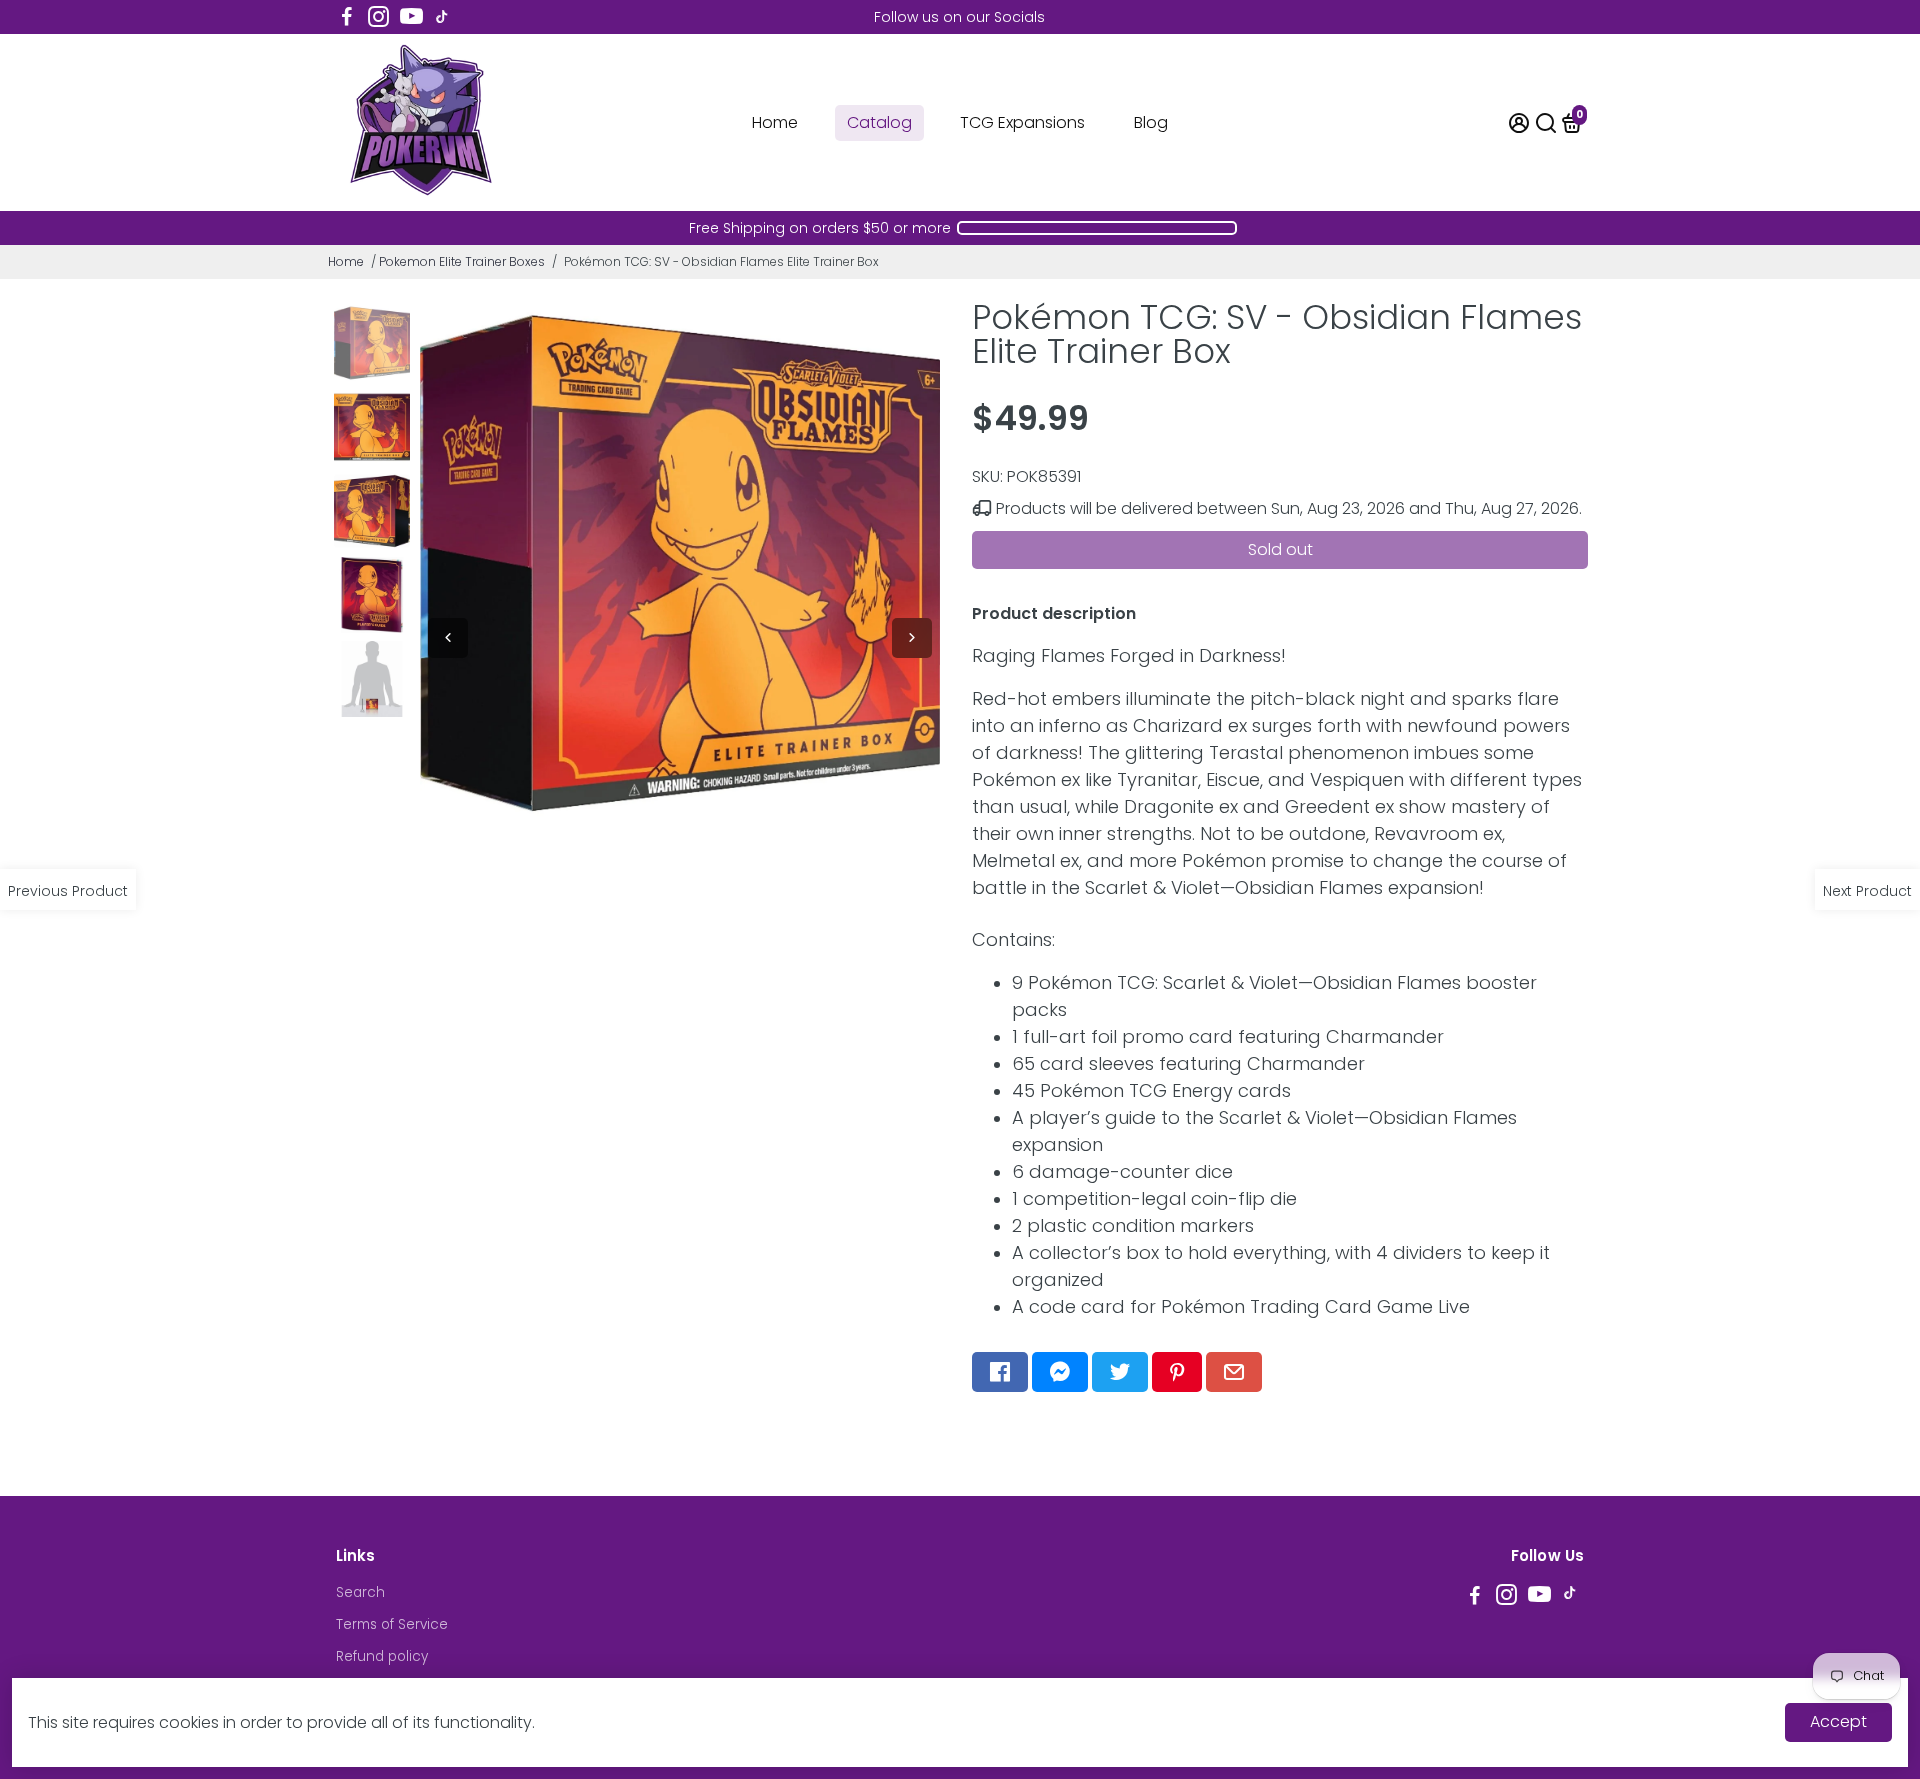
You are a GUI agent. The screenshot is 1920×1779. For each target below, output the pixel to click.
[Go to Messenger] (1060, 1372)
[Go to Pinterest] (1177, 1372)
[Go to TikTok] (442, 17)
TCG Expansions (1022, 122)
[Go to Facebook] (347, 17)
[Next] (912, 638)
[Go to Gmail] (1234, 1372)
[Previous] (448, 638)
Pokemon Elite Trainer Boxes (462, 261)
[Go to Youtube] (411, 17)
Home (775, 122)
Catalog (879, 122)
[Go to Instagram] (378, 17)
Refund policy (382, 1656)
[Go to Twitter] (1120, 1372)
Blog (1151, 122)
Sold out (1280, 549)
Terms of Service (392, 1624)
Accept (1838, 1721)
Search (360, 1592)
